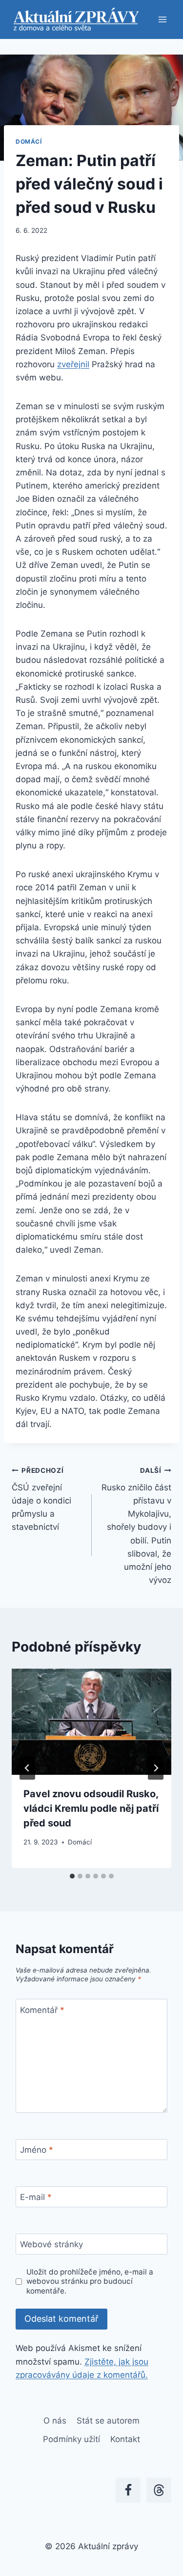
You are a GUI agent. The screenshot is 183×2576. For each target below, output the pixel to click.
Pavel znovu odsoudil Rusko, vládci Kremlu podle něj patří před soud (91, 1808)
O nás (55, 2421)
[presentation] (91, 1722)
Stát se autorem (108, 2421)
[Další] (156, 1768)
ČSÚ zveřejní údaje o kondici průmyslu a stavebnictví (41, 1499)
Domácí (29, 141)
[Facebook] (128, 2490)
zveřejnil (73, 364)
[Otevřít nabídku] (162, 19)
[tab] (72, 1876)
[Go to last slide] (27, 1768)
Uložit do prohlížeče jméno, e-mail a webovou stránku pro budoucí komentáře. (90, 2282)
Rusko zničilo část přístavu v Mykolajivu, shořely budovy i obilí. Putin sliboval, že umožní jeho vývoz (136, 1526)
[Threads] (159, 2490)
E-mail (36, 2197)
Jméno (37, 2150)
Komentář (42, 2010)
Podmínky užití (71, 2439)
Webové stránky (51, 2244)
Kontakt (125, 2439)
